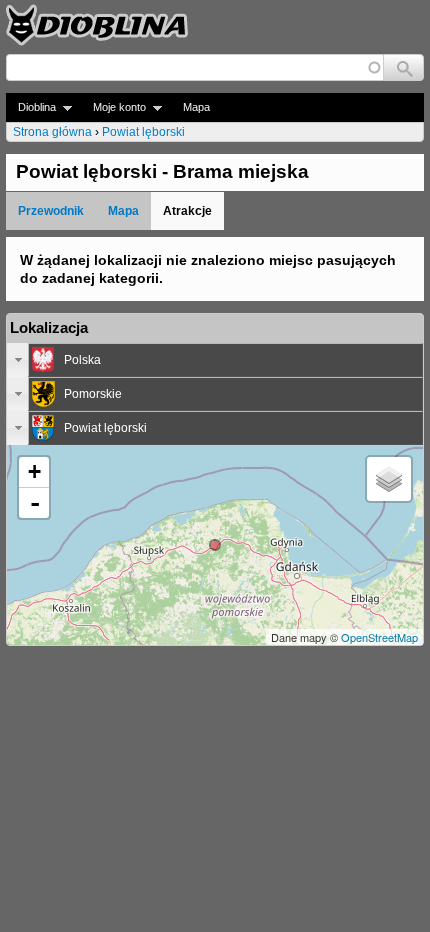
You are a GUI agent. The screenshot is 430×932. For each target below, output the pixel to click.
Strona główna (52, 132)
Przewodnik (51, 211)
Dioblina (31, 107)
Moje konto (113, 107)
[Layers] (389, 479)
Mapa (196, 107)
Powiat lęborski (143, 132)
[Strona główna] (97, 25)
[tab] (215, 360)
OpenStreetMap (379, 637)
